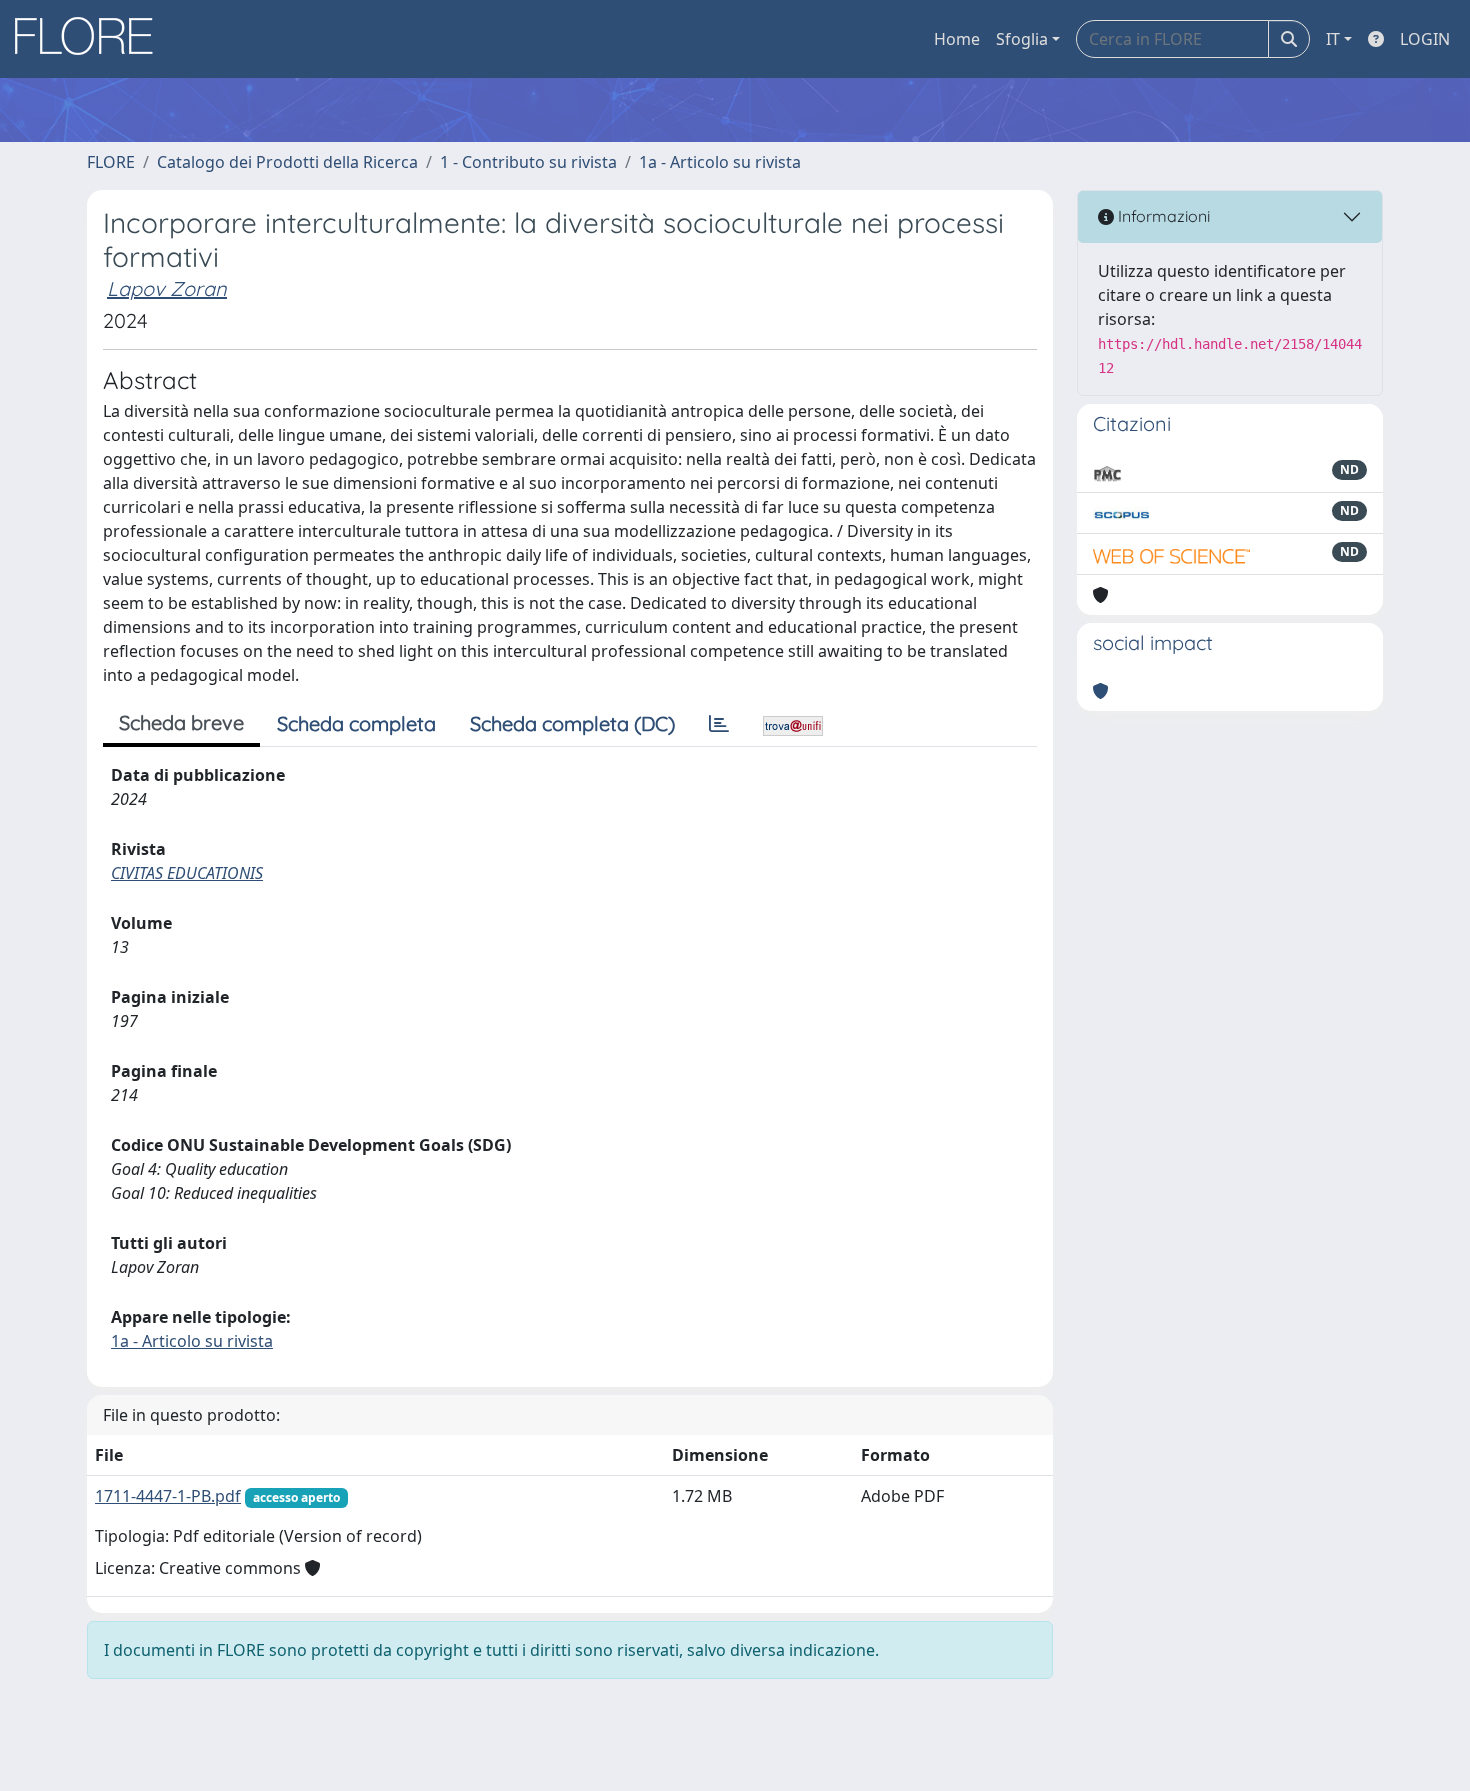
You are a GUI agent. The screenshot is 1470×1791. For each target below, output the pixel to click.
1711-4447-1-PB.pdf (168, 1496)
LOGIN (1425, 39)
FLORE (111, 162)
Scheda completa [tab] (356, 723)
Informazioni (1162, 216)
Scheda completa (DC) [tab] (572, 723)
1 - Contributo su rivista (528, 162)
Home (957, 39)
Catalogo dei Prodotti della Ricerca (287, 162)
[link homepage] (91, 39)
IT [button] (1333, 39)
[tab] (719, 724)
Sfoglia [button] (1022, 39)
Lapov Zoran (167, 288)
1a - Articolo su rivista (720, 162)
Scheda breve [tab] (181, 722)
